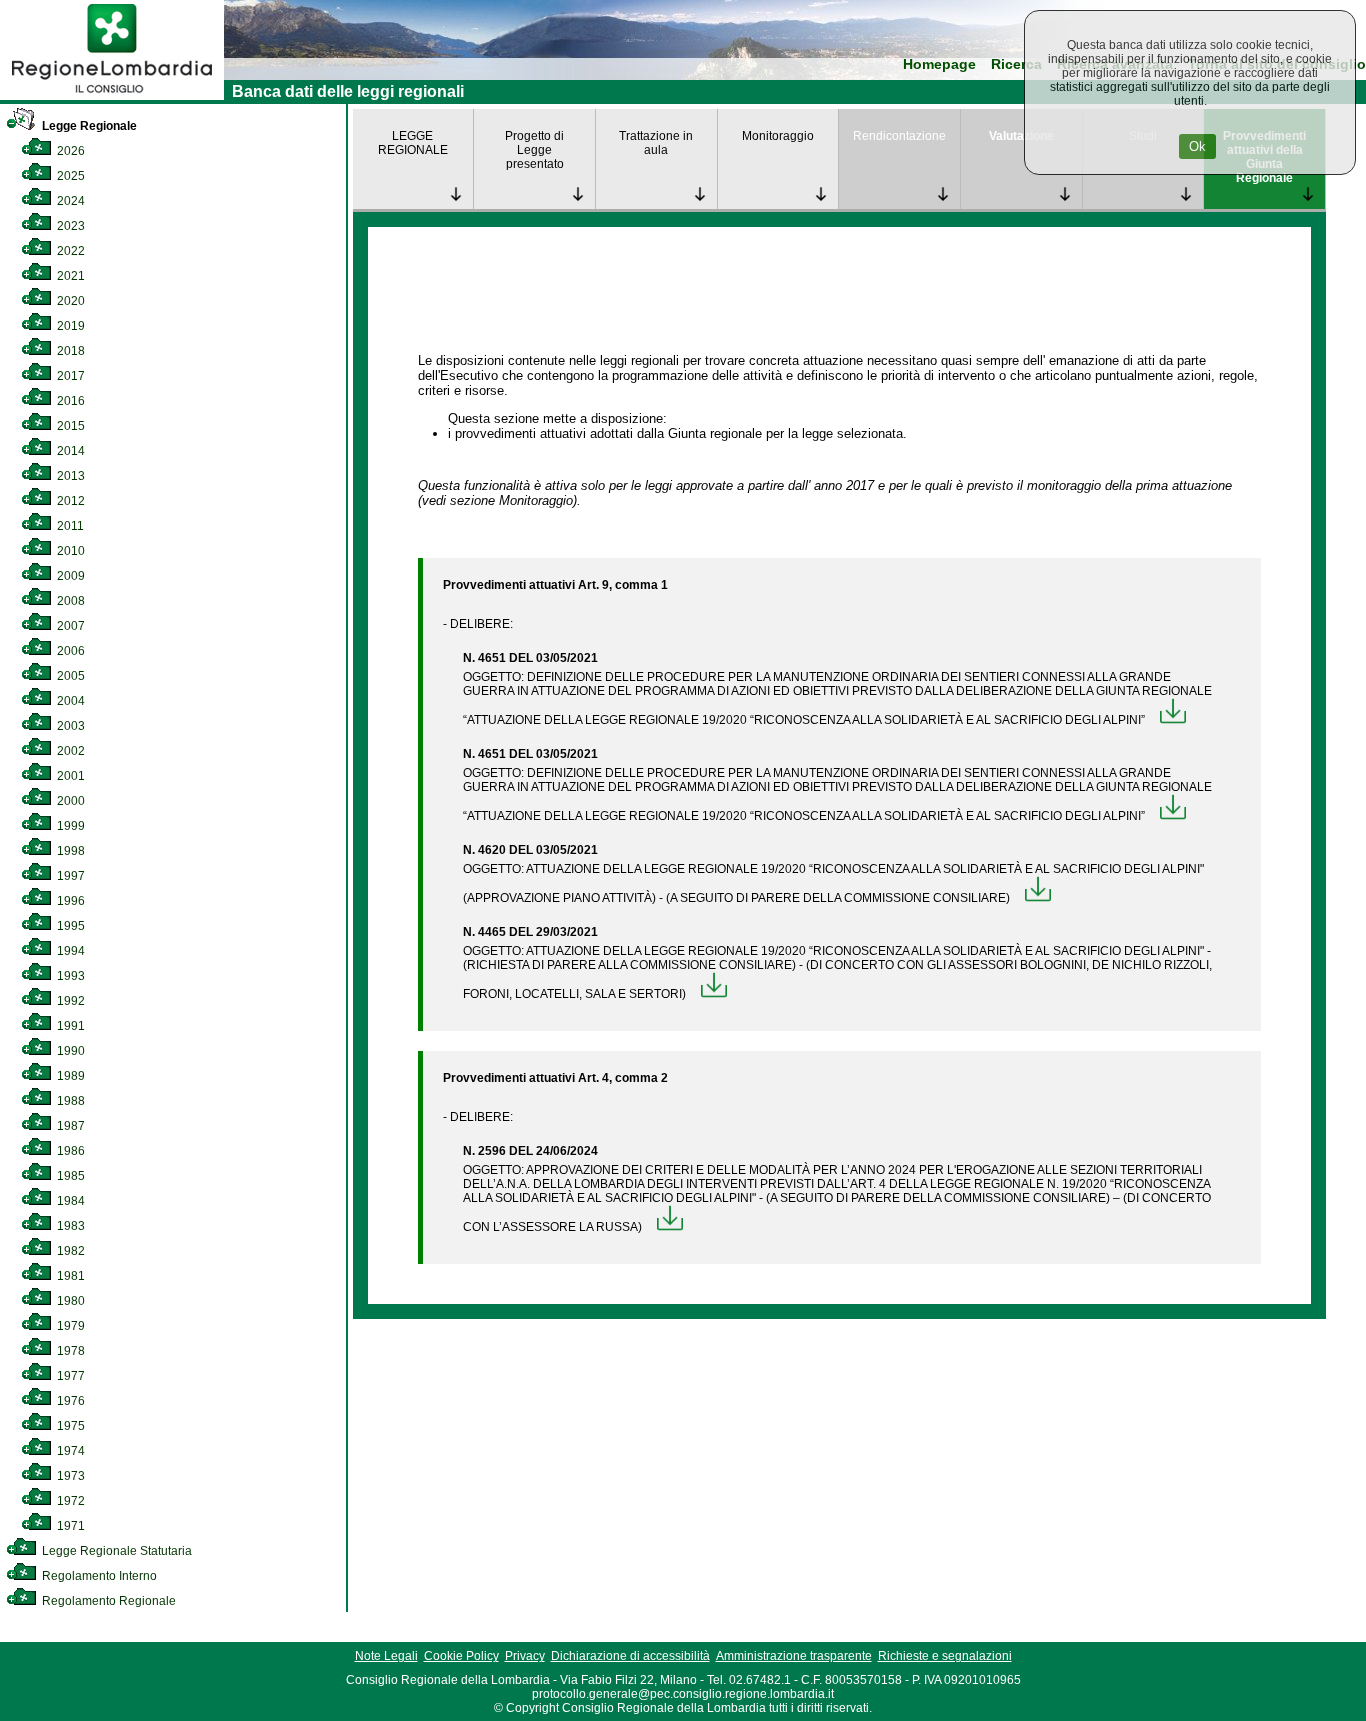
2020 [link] (69, 301)
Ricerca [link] (1016, 64)
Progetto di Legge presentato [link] (534, 150)
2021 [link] (69, 276)
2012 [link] (69, 501)
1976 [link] (69, 1401)
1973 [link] (69, 1476)
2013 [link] (69, 476)
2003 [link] (69, 726)
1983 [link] (69, 1226)
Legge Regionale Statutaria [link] (115, 1551)
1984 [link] (69, 1201)
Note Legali (386, 1656)
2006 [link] (69, 651)
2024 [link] (69, 201)
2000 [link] (69, 801)
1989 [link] (69, 1076)
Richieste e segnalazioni (945, 1656)
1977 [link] (69, 1376)
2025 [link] (69, 176)
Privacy (525, 1656)
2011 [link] (69, 526)
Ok (1197, 146)
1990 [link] (69, 1051)
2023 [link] (69, 226)
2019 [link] (69, 326)
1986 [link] (69, 1151)
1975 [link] (69, 1426)
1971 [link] (69, 1526)
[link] (112, 96)
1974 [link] (69, 1451)
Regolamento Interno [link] (98, 1576)
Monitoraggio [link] (778, 136)
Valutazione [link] (1021, 136)
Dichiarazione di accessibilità (630, 1656)
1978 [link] (69, 1351)
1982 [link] (69, 1251)
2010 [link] (69, 551)
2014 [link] (69, 451)
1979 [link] (69, 1326)
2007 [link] (69, 626)
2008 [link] (69, 601)
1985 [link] (69, 1176)
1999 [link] (69, 826)
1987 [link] (69, 1126)
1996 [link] (69, 901)
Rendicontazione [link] (899, 136)
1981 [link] (69, 1276)
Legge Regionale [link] (88, 126)
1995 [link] (69, 926)
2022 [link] (69, 251)
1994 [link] (69, 951)
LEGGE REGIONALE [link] (413, 143)
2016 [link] (69, 401)
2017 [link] (69, 376)
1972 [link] (69, 1501)
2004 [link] (69, 701)
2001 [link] (69, 776)
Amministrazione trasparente (794, 1656)
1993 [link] (69, 976)
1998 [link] (69, 851)
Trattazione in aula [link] (656, 143)
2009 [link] (69, 576)
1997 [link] (69, 876)
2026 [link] (69, 151)
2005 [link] (69, 676)
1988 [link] (69, 1101)
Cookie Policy (461, 1656)
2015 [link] (69, 426)
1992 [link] (69, 1001)
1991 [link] (69, 1026)
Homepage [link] (939, 64)
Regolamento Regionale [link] (107, 1601)
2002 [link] (69, 751)
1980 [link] (69, 1301)
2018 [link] (69, 351)
